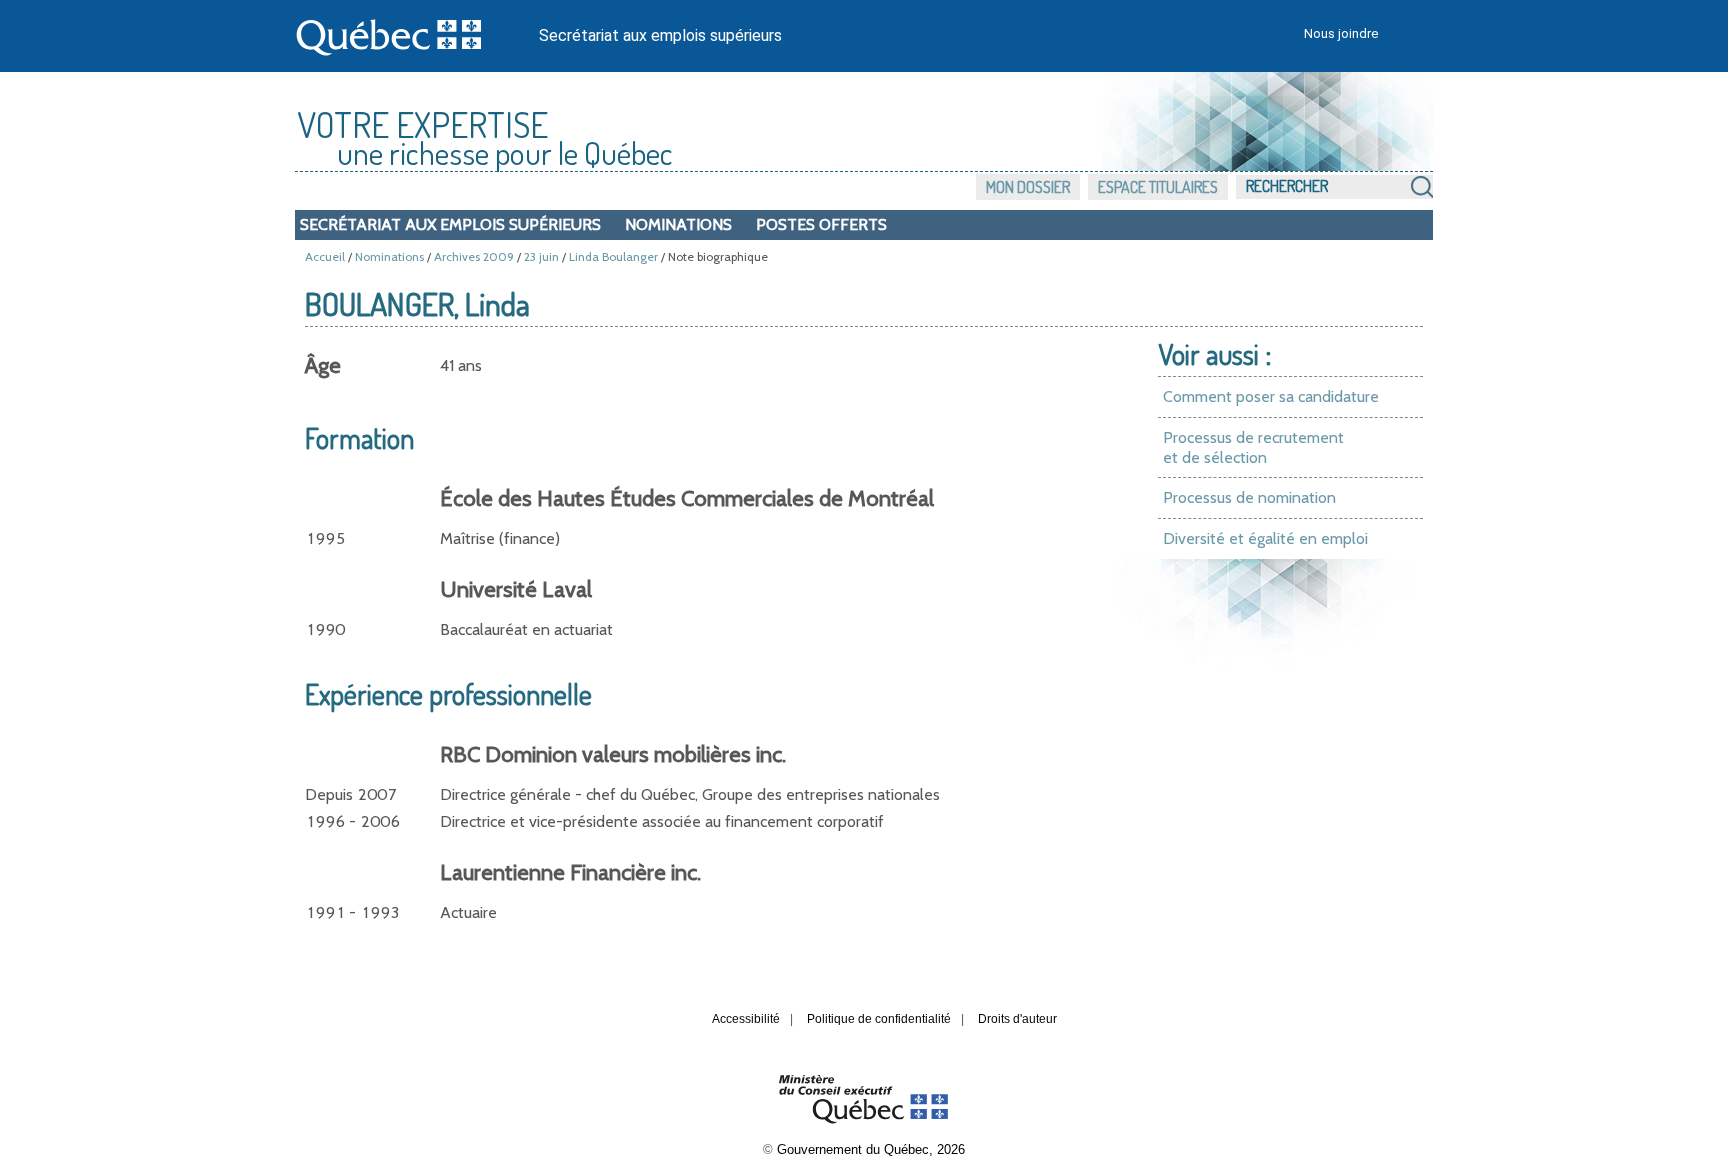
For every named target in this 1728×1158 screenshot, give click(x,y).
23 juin (541, 256)
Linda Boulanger (613, 256)
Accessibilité (746, 1019)
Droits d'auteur (1017, 1019)
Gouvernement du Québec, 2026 (871, 1149)
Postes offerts (821, 224)
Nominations (678, 224)
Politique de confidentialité (879, 1019)
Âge (323, 365)
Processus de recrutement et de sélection (1253, 447)
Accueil (325, 256)
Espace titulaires (1158, 187)
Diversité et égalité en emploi (1265, 538)
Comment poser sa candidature (1271, 396)
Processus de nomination (1249, 497)
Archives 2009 (474, 256)
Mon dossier (1028, 187)
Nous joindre (1341, 33)
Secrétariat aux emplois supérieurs (660, 35)
